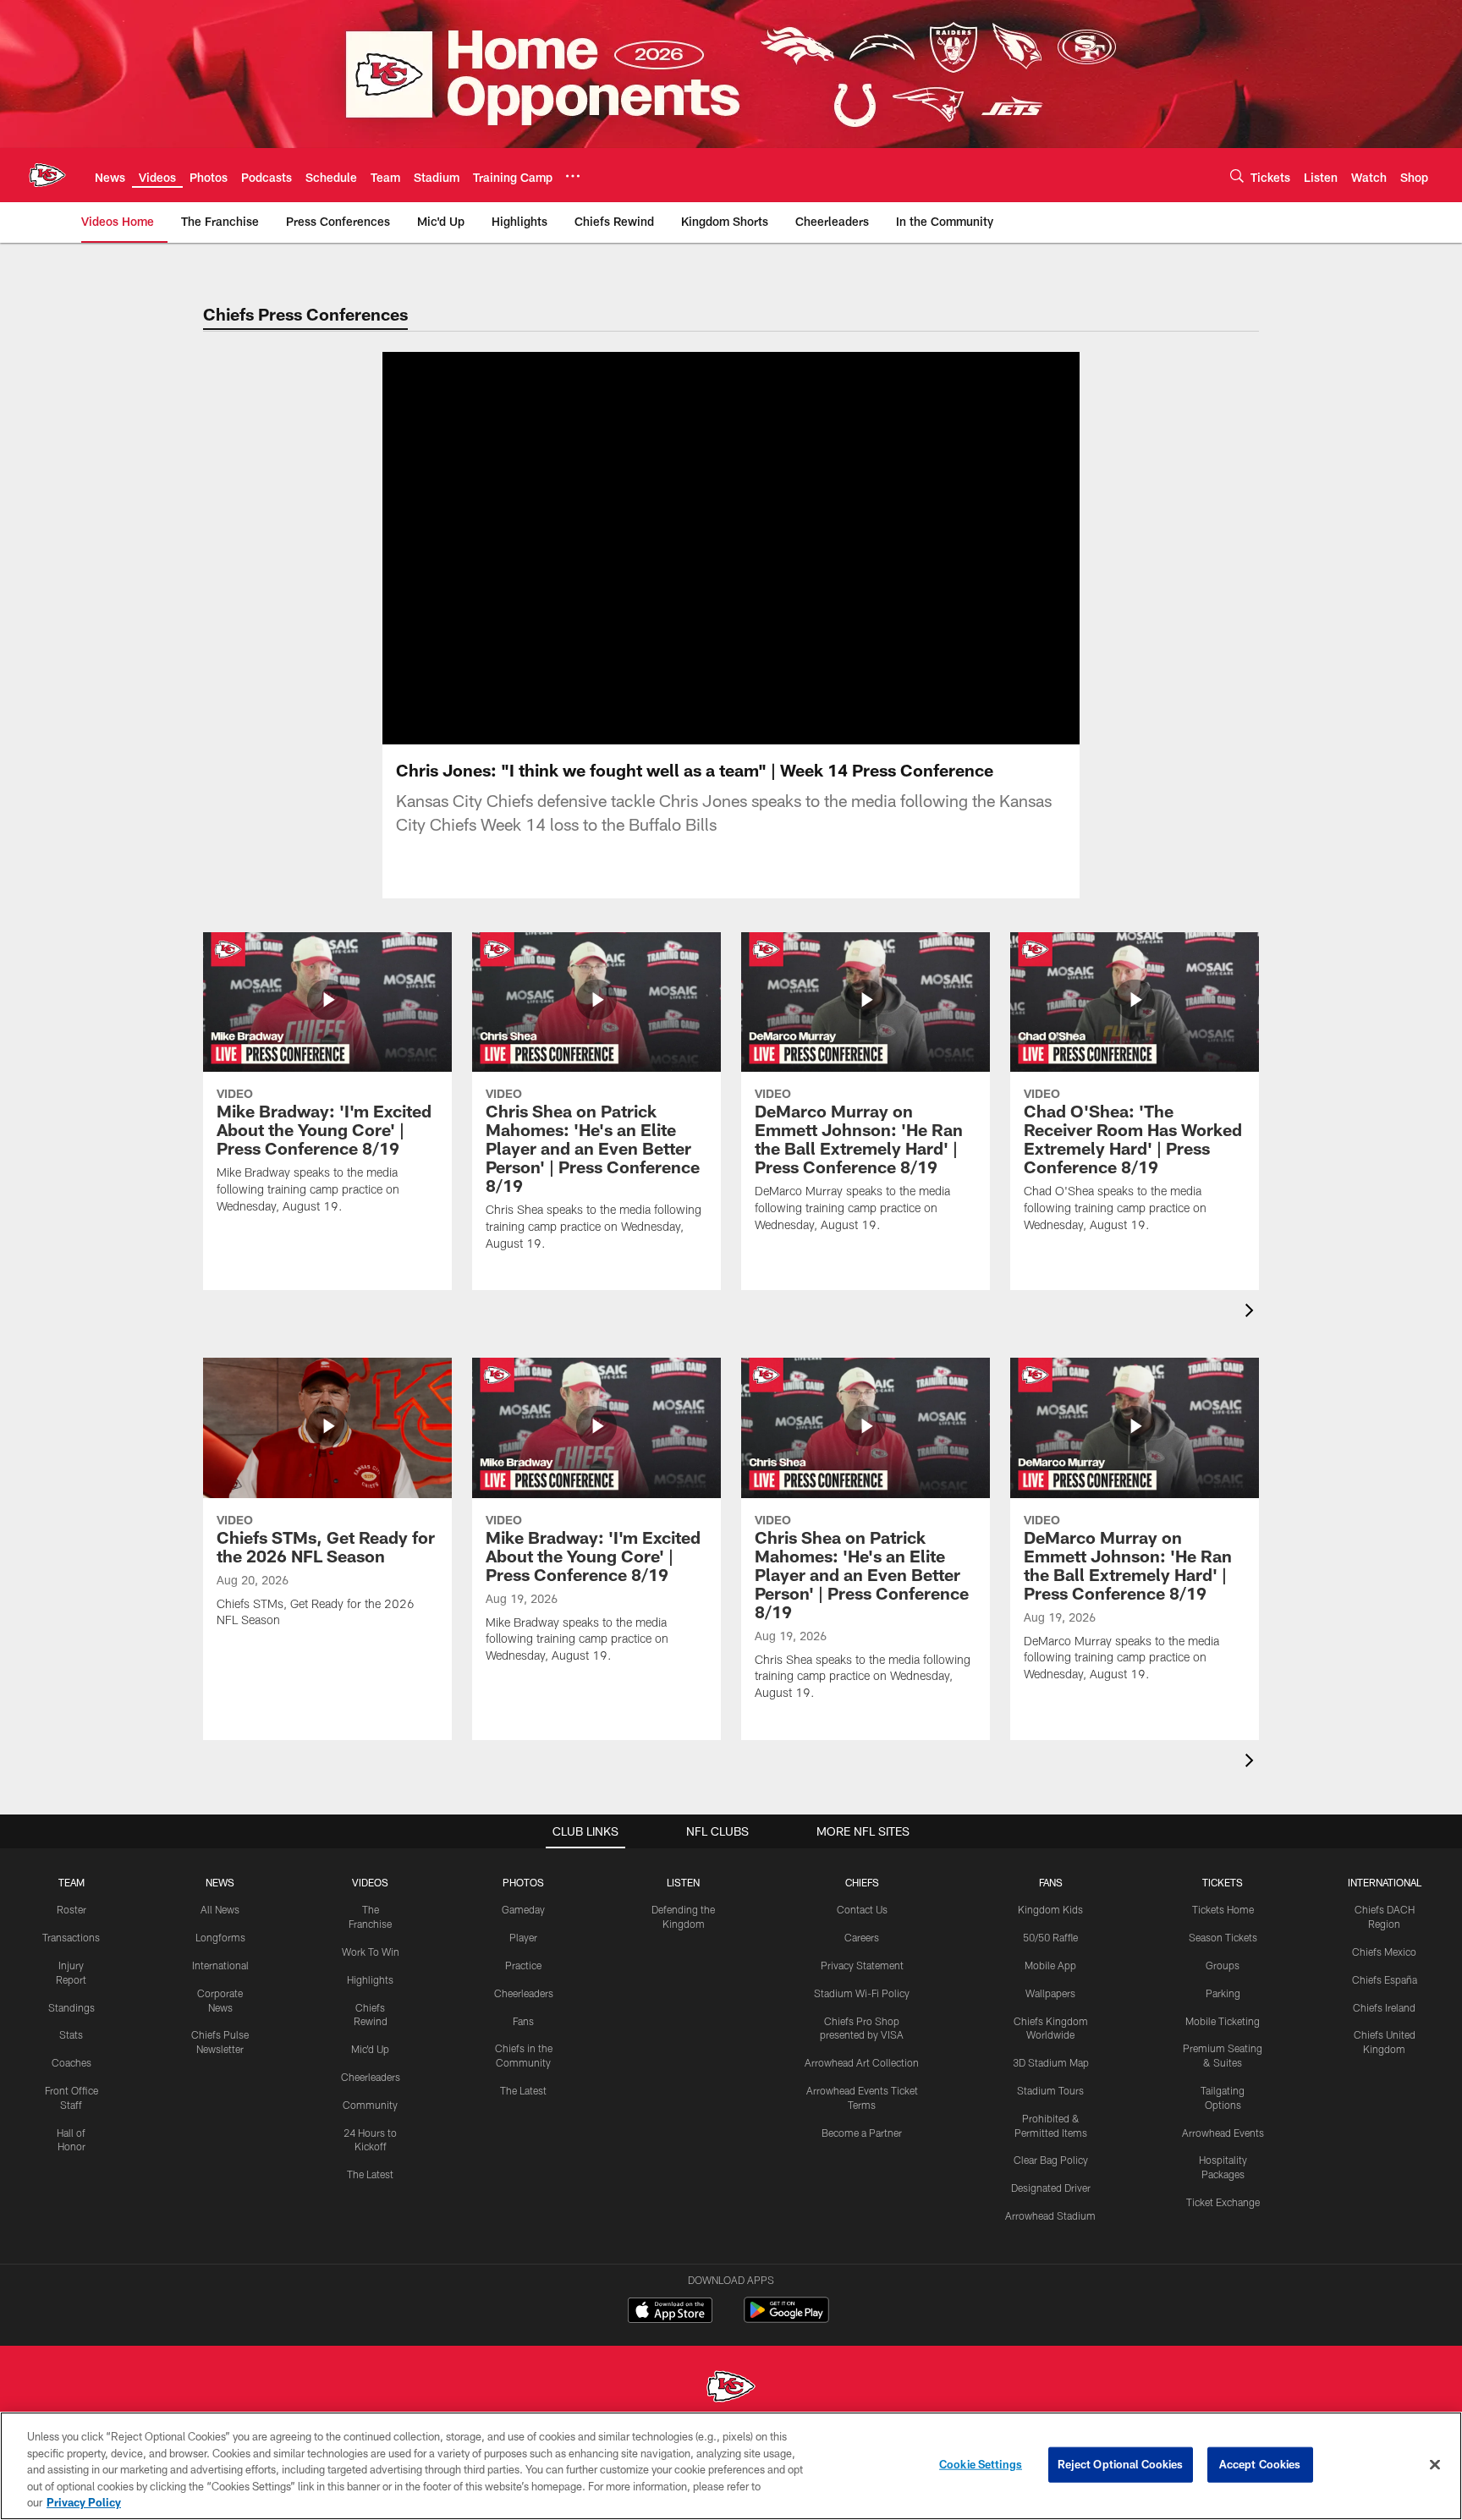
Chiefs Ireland (1384, 2007)
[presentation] (1252, 1312)
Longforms (220, 1937)
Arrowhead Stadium (1050, 2215)
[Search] (1237, 176)
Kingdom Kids (1050, 1909)
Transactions (71, 1937)
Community (370, 2105)
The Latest (370, 2174)
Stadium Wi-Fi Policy (862, 1993)
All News (220, 1909)
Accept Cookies (1260, 2464)
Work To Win (371, 1952)
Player (523, 1937)
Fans (523, 2021)
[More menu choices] (573, 176)
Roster (71, 1909)
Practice (523, 1965)
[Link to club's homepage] (47, 175)
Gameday (523, 1909)
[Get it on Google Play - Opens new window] (786, 2318)
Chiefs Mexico (1384, 1952)
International (220, 1965)
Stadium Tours (1050, 2090)
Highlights (370, 1979)
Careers (862, 1937)
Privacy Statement (862, 1965)
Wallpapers (1050, 1993)
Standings (71, 2007)
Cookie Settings (981, 2464)
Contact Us (862, 1909)
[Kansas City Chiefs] (731, 2388)
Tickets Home (1223, 1909)
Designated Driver (1051, 2188)
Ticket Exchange (1223, 2202)
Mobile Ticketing (1223, 2021)
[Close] (1435, 2465)
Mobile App (1050, 1965)
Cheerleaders (371, 2077)
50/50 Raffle (1050, 1937)
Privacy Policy (84, 2502)
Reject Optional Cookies (1121, 2464)
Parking (1223, 1993)
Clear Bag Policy (1051, 2160)
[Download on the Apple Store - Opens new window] (670, 2312)
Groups (1223, 1965)
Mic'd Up (370, 2049)
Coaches (71, 2062)
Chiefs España (1385, 1979)
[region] (731, 2466)
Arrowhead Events (1223, 2133)
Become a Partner (862, 2133)
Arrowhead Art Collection (862, 2062)
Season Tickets (1223, 1937)
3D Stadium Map (1051, 2062)
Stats (71, 2034)
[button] (677, 548)
